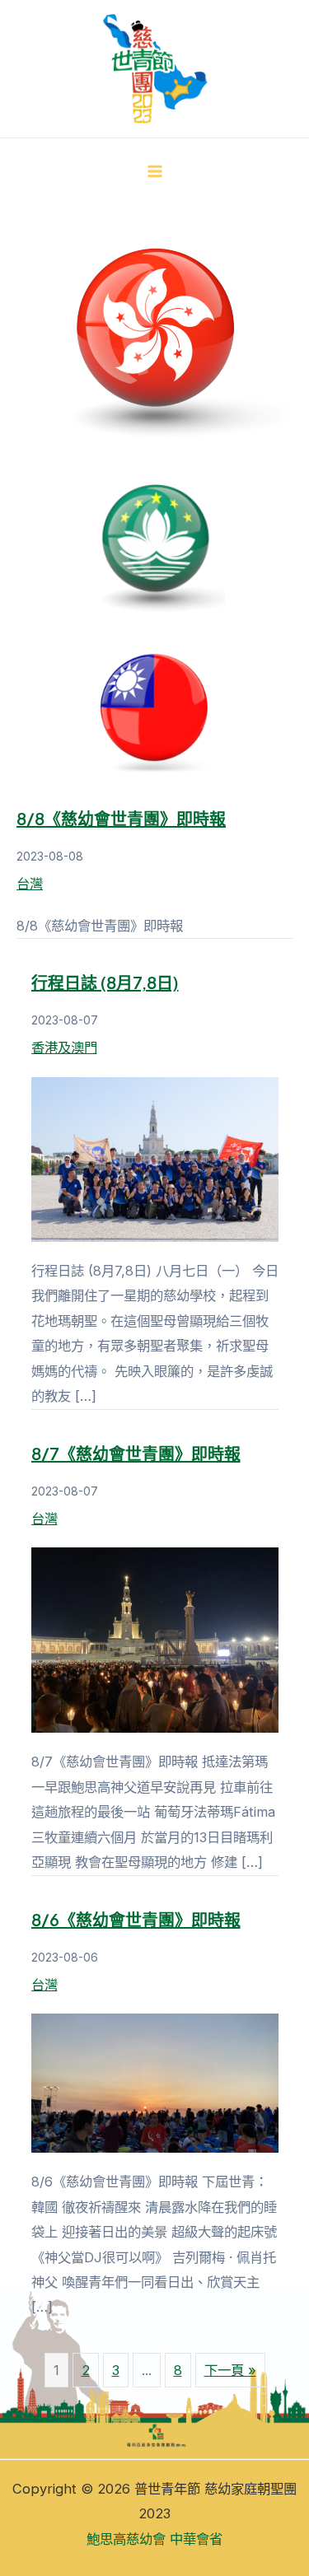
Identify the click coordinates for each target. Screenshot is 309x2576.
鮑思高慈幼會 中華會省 (154, 2539)
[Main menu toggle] (154, 172)
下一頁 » (230, 2370)
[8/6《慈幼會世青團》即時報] (155, 2082)
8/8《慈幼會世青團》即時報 (121, 818)
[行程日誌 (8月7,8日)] (155, 1158)
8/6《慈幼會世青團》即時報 (136, 1919)
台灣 (30, 884)
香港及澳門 (64, 1048)
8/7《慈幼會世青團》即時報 (136, 1453)
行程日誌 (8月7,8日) (105, 982)
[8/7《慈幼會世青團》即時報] (155, 1639)
